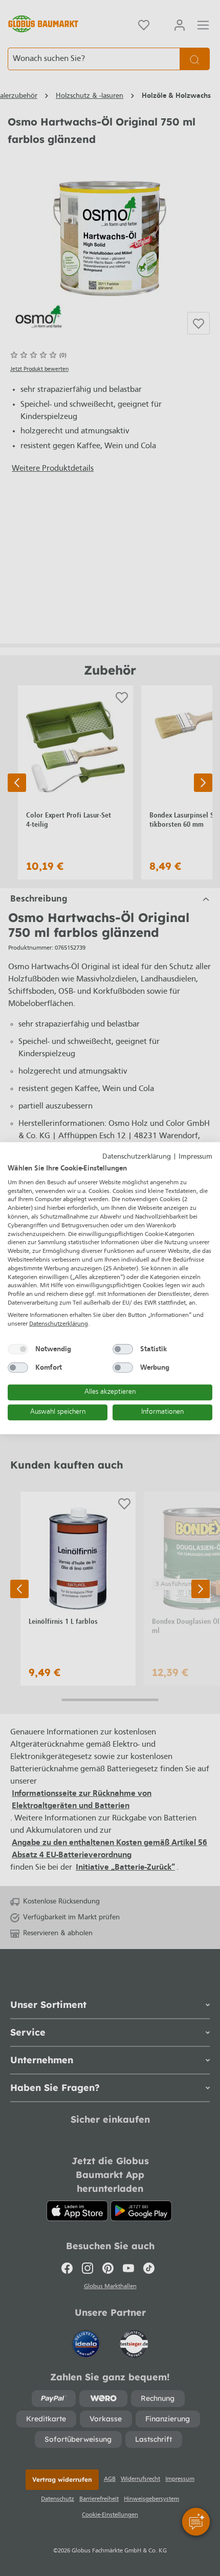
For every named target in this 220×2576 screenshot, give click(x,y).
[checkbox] (18, 1349)
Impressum (195, 1156)
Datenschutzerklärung (137, 1156)
